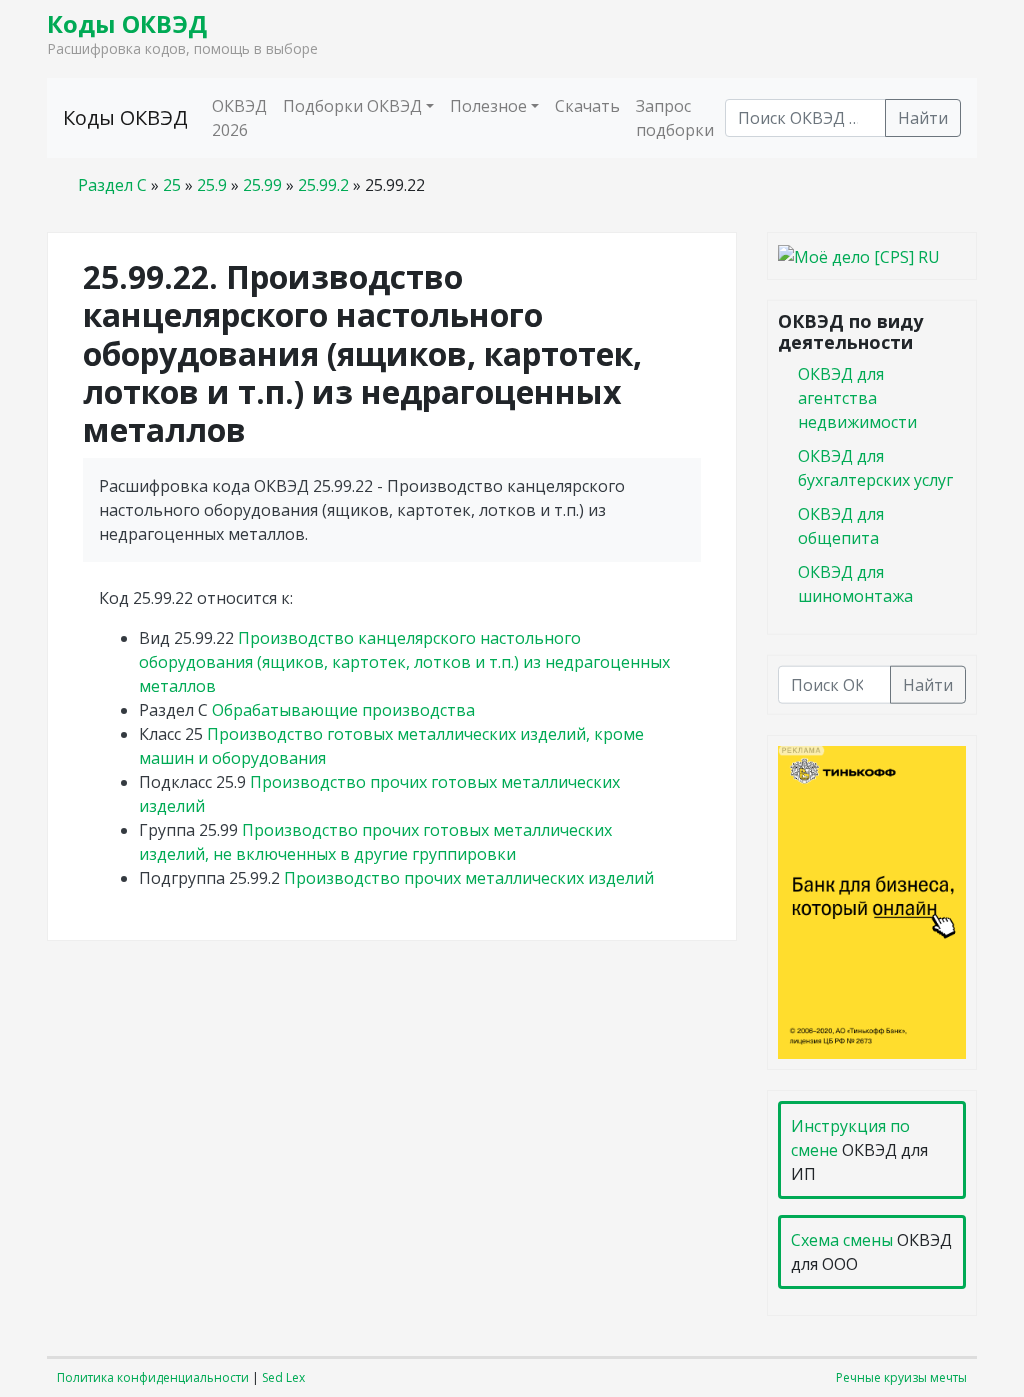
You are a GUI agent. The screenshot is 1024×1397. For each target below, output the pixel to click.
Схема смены (842, 1240)
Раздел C (112, 185)
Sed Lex (283, 1377)
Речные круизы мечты (901, 1377)
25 (172, 185)
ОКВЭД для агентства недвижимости (857, 397)
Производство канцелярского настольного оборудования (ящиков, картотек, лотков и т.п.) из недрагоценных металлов (404, 662)
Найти (923, 118)
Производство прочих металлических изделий (469, 878)
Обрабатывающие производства (343, 710)
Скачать (587, 106)
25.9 (212, 185)
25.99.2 (323, 185)
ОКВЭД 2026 (239, 118)
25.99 (262, 185)
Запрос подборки (675, 118)
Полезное (488, 106)
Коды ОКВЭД (127, 23)
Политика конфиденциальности (153, 1377)
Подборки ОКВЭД (352, 106)
